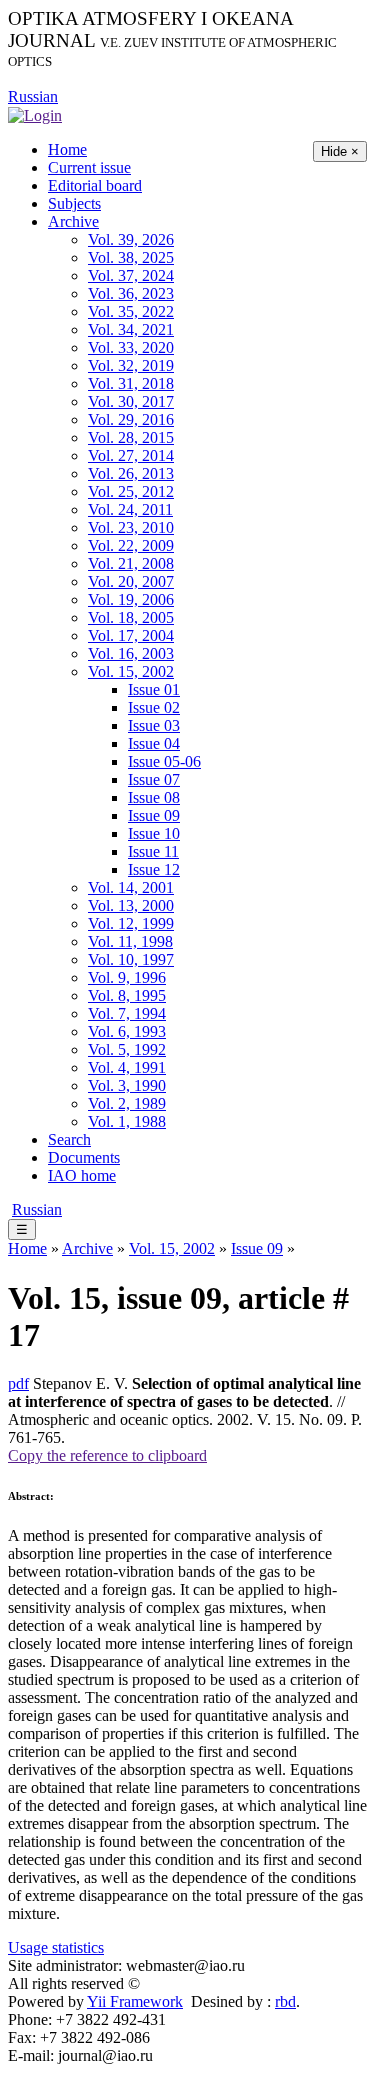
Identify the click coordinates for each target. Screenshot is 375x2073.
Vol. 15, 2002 (131, 671)
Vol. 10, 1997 (131, 959)
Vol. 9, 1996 (127, 977)
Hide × (340, 151)
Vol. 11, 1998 (130, 941)
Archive (73, 221)
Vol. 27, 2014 (131, 455)
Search (69, 1139)
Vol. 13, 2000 (131, 905)
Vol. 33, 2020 (131, 347)
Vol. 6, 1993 (127, 1031)
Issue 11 (153, 851)
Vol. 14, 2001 (131, 887)
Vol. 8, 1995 (127, 995)
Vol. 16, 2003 (131, 653)
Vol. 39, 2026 (131, 239)
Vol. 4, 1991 (127, 1067)
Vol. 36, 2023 (131, 293)
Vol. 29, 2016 (131, 419)
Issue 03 (154, 725)
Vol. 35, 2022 (131, 311)
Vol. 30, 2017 (131, 401)
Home (67, 149)
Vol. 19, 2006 (131, 599)
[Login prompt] (35, 114)
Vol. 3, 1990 (127, 1085)
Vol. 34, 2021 (131, 329)
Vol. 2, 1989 (127, 1103)
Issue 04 (154, 743)
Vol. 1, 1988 (127, 1121)
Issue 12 (154, 869)
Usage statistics (56, 1947)
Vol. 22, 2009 (131, 545)
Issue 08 (154, 797)
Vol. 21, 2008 (131, 563)
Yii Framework (135, 2001)
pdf (18, 1383)
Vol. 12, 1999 (131, 923)
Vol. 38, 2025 (131, 257)
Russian (33, 96)
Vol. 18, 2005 (131, 617)
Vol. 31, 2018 (131, 383)
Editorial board (95, 185)
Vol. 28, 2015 (131, 437)
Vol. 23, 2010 (131, 527)
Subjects (74, 203)
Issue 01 (154, 689)
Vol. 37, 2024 (131, 275)
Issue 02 (154, 707)
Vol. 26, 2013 (131, 473)
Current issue (89, 167)
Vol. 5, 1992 (127, 1049)
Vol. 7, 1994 (127, 1013)
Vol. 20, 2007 (131, 581)
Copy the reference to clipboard (107, 1455)
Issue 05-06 (164, 761)
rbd (285, 2001)
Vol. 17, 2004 (131, 635)
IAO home (82, 1175)
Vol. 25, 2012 (131, 491)
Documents (84, 1157)
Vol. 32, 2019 (131, 365)
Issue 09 (154, 815)
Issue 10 (154, 833)
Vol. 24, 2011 (130, 509)
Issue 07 (154, 779)
